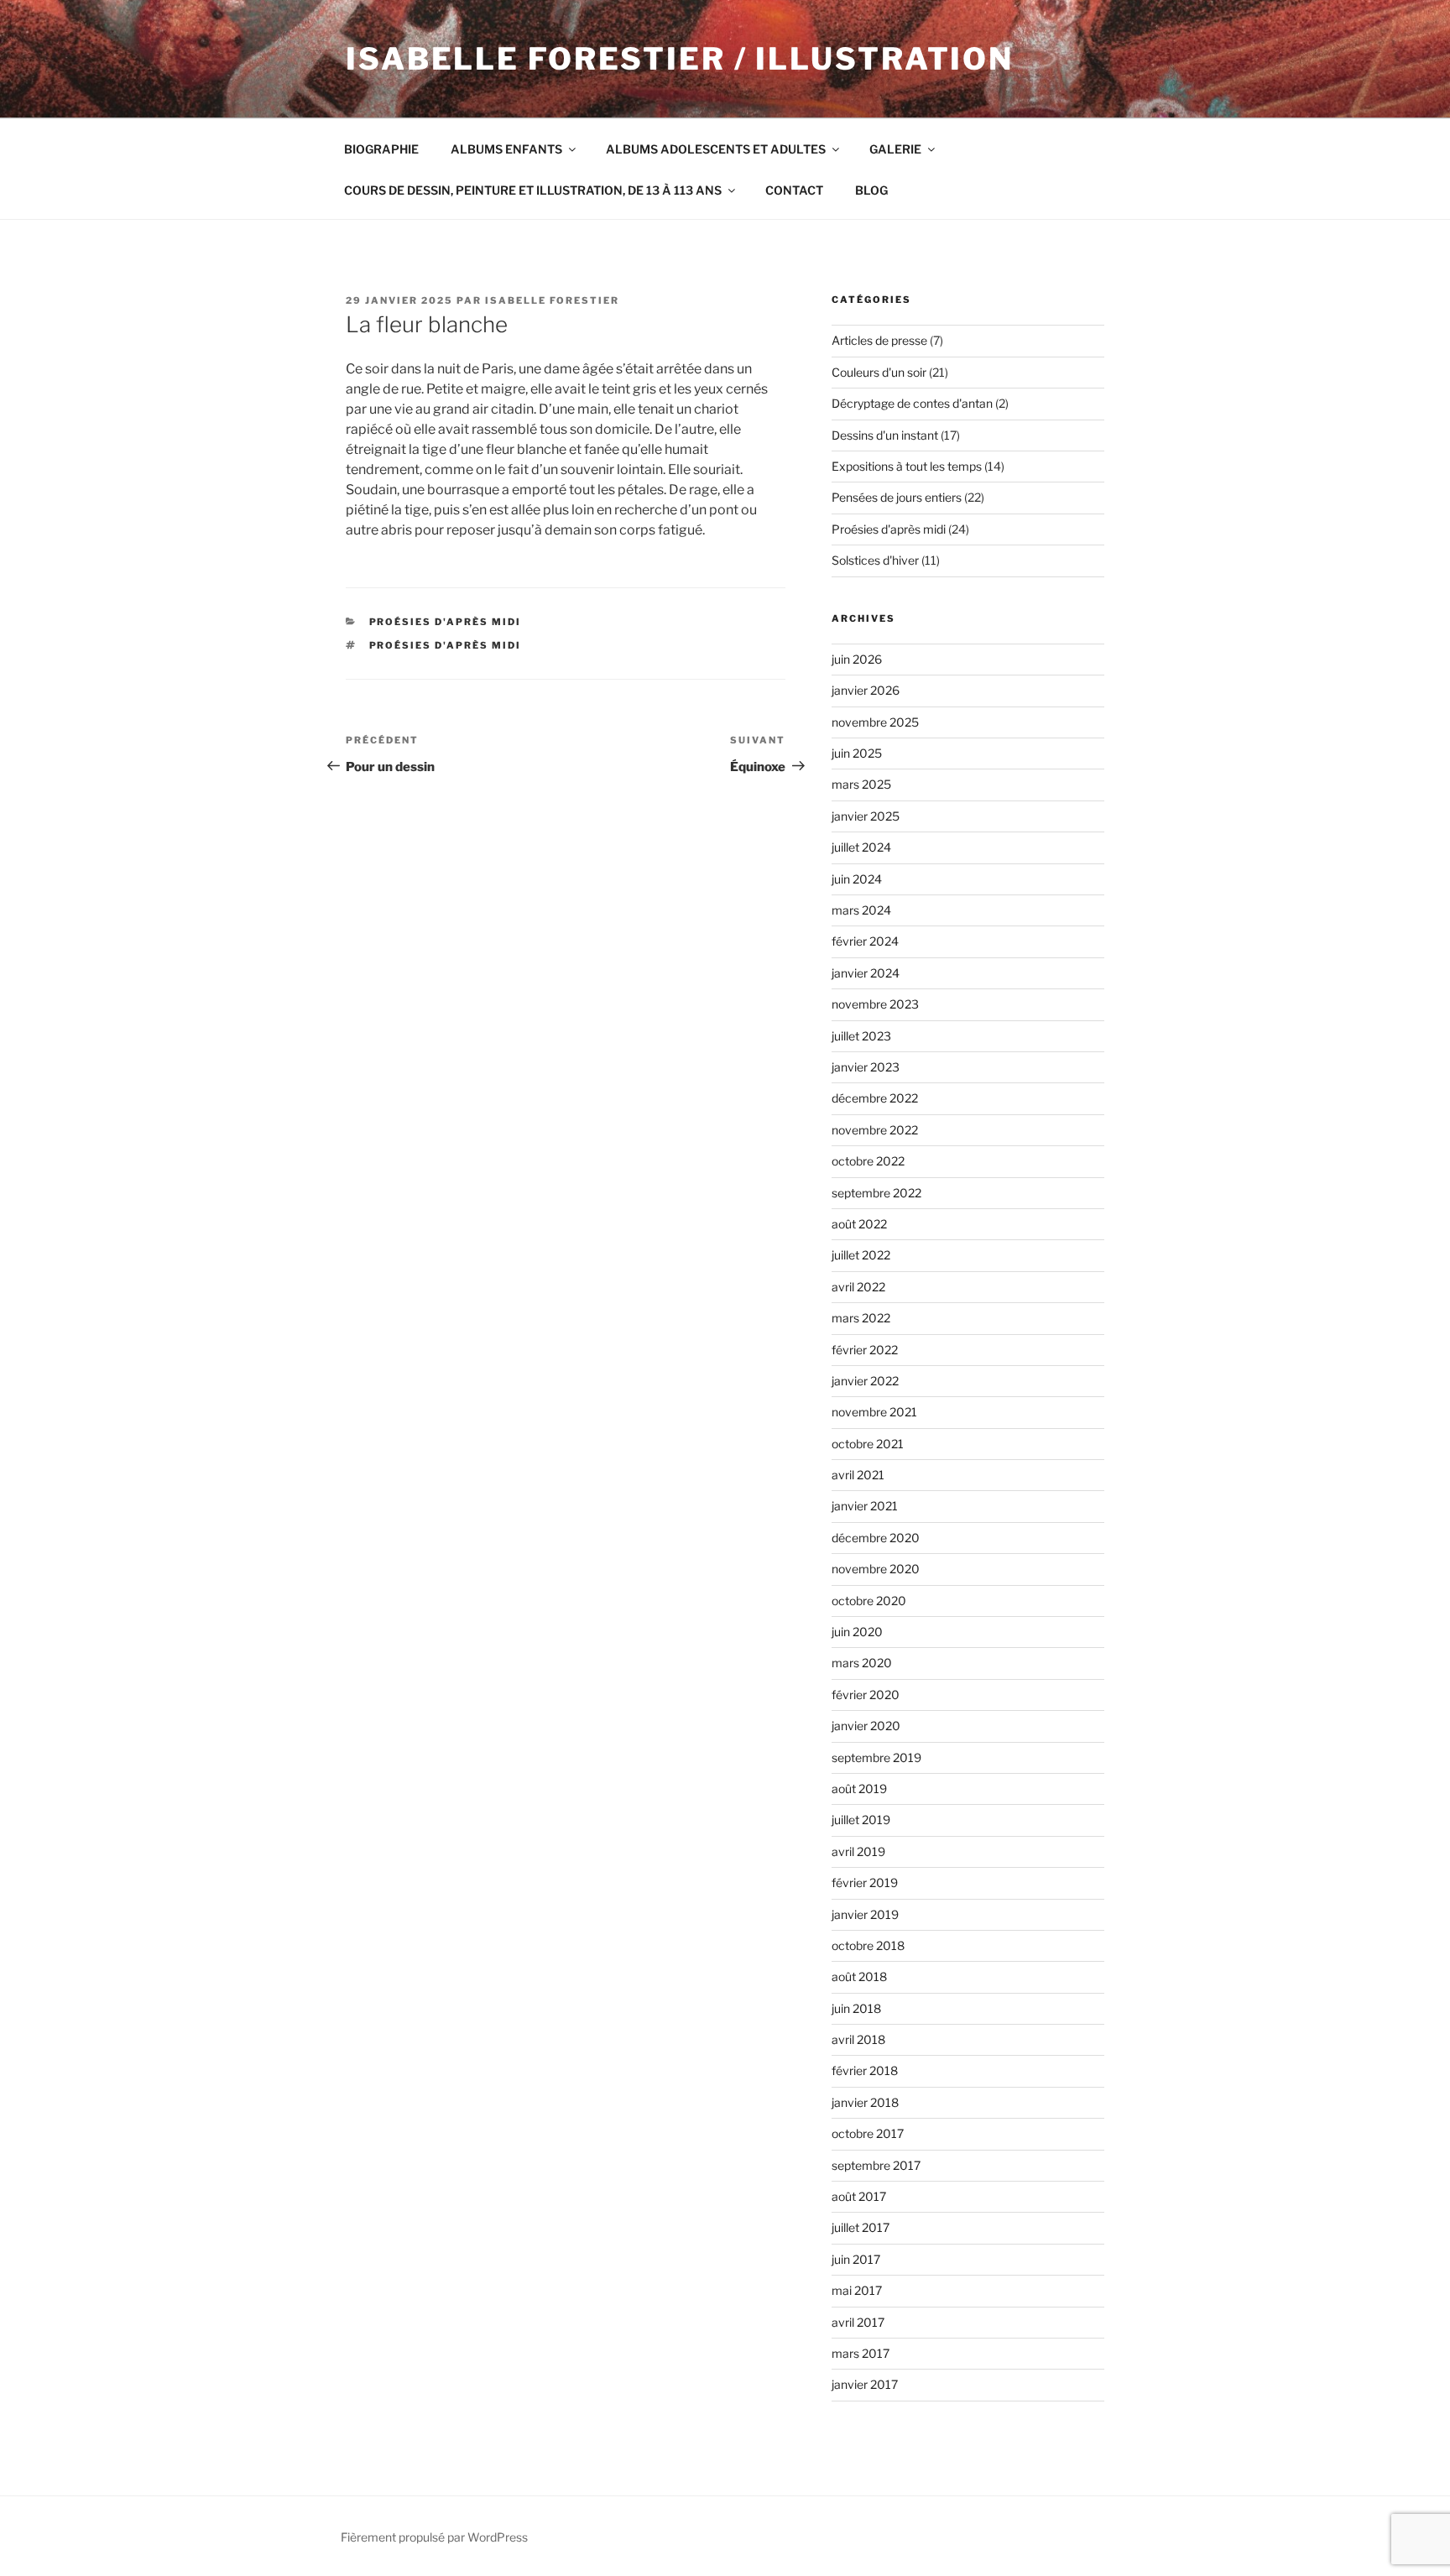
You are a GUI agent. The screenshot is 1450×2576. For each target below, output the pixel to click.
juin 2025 (857, 753)
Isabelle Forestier (552, 300)
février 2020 (866, 1695)
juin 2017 (856, 2259)
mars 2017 (861, 2353)
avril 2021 (858, 1475)
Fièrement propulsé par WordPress (434, 2537)
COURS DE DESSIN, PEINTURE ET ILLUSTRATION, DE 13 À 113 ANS (533, 190)
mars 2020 (862, 1663)
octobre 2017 (868, 2133)
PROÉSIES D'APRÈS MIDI (446, 645)
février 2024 (865, 941)
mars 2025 (861, 784)
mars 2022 (861, 1318)
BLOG (871, 190)
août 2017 (859, 2196)
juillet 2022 (861, 1255)
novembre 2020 (876, 1569)
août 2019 (859, 1789)
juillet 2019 (861, 1820)
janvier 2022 (865, 1381)
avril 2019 (858, 1851)
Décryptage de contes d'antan (912, 403)
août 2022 (859, 1224)
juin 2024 (857, 879)
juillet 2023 (861, 1036)
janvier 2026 (866, 690)
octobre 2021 (868, 1444)
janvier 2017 (865, 2384)
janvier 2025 (866, 816)
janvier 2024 (866, 973)
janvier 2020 (866, 1726)
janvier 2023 (866, 1067)
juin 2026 (857, 659)
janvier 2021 (865, 1506)
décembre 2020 (876, 1538)
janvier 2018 (865, 2102)
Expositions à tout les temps (907, 466)
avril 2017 (858, 2322)
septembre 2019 (876, 1757)
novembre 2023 (875, 1004)
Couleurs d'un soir (879, 372)
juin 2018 (856, 2008)
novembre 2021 (874, 1412)
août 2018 (859, 1976)
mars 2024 (861, 910)
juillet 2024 (861, 847)
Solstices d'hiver (875, 560)
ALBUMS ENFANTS (506, 149)
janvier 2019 (865, 1914)
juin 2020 (857, 1632)
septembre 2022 (876, 1193)
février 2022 (865, 1350)
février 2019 (865, 1882)
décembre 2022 (875, 1098)
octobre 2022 (868, 1161)
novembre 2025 (875, 722)
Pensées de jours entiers (897, 497)
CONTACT (794, 190)
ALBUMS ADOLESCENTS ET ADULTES (716, 149)
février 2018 (865, 2070)
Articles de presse (879, 340)
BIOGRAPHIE (381, 149)
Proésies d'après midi (446, 622)
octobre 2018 (868, 1945)
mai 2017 (857, 2290)
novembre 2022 (875, 1130)
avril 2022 (858, 1287)
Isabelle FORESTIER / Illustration (680, 59)
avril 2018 (858, 2039)
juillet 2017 (861, 2227)
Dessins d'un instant (885, 435)
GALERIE (895, 149)
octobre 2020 (869, 1601)
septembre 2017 (876, 2165)
